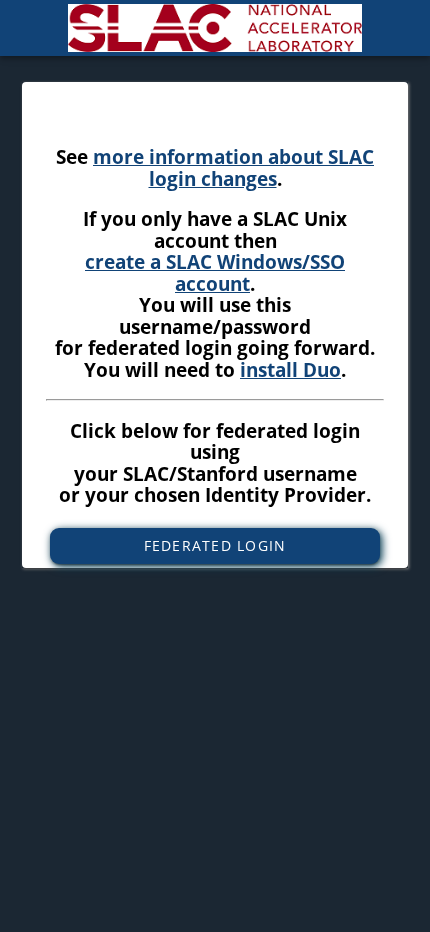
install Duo (290, 369)
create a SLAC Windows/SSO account (215, 272)
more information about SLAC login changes (233, 167)
